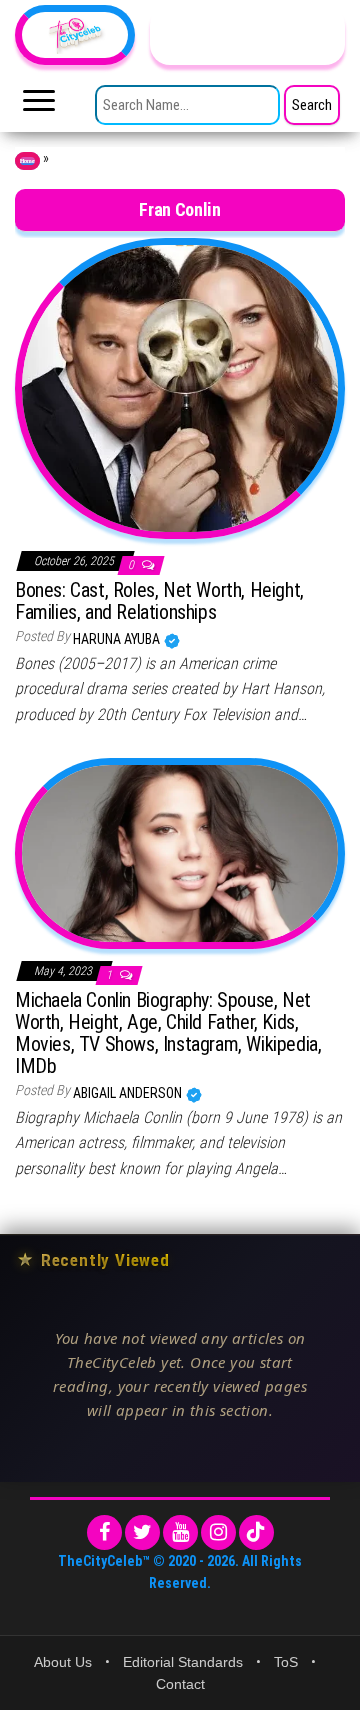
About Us (63, 1662)
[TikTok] (256, 1532)
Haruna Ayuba (118, 639)
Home (27, 161)
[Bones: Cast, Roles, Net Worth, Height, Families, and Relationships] (180, 387)
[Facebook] (104, 1532)
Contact (180, 1684)
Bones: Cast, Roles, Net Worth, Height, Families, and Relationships (159, 601)
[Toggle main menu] (39, 106)
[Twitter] (142, 1532)
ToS (286, 1662)
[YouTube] (180, 1532)
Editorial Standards (183, 1662)
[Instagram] (218, 1532)
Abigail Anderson (129, 1093)
